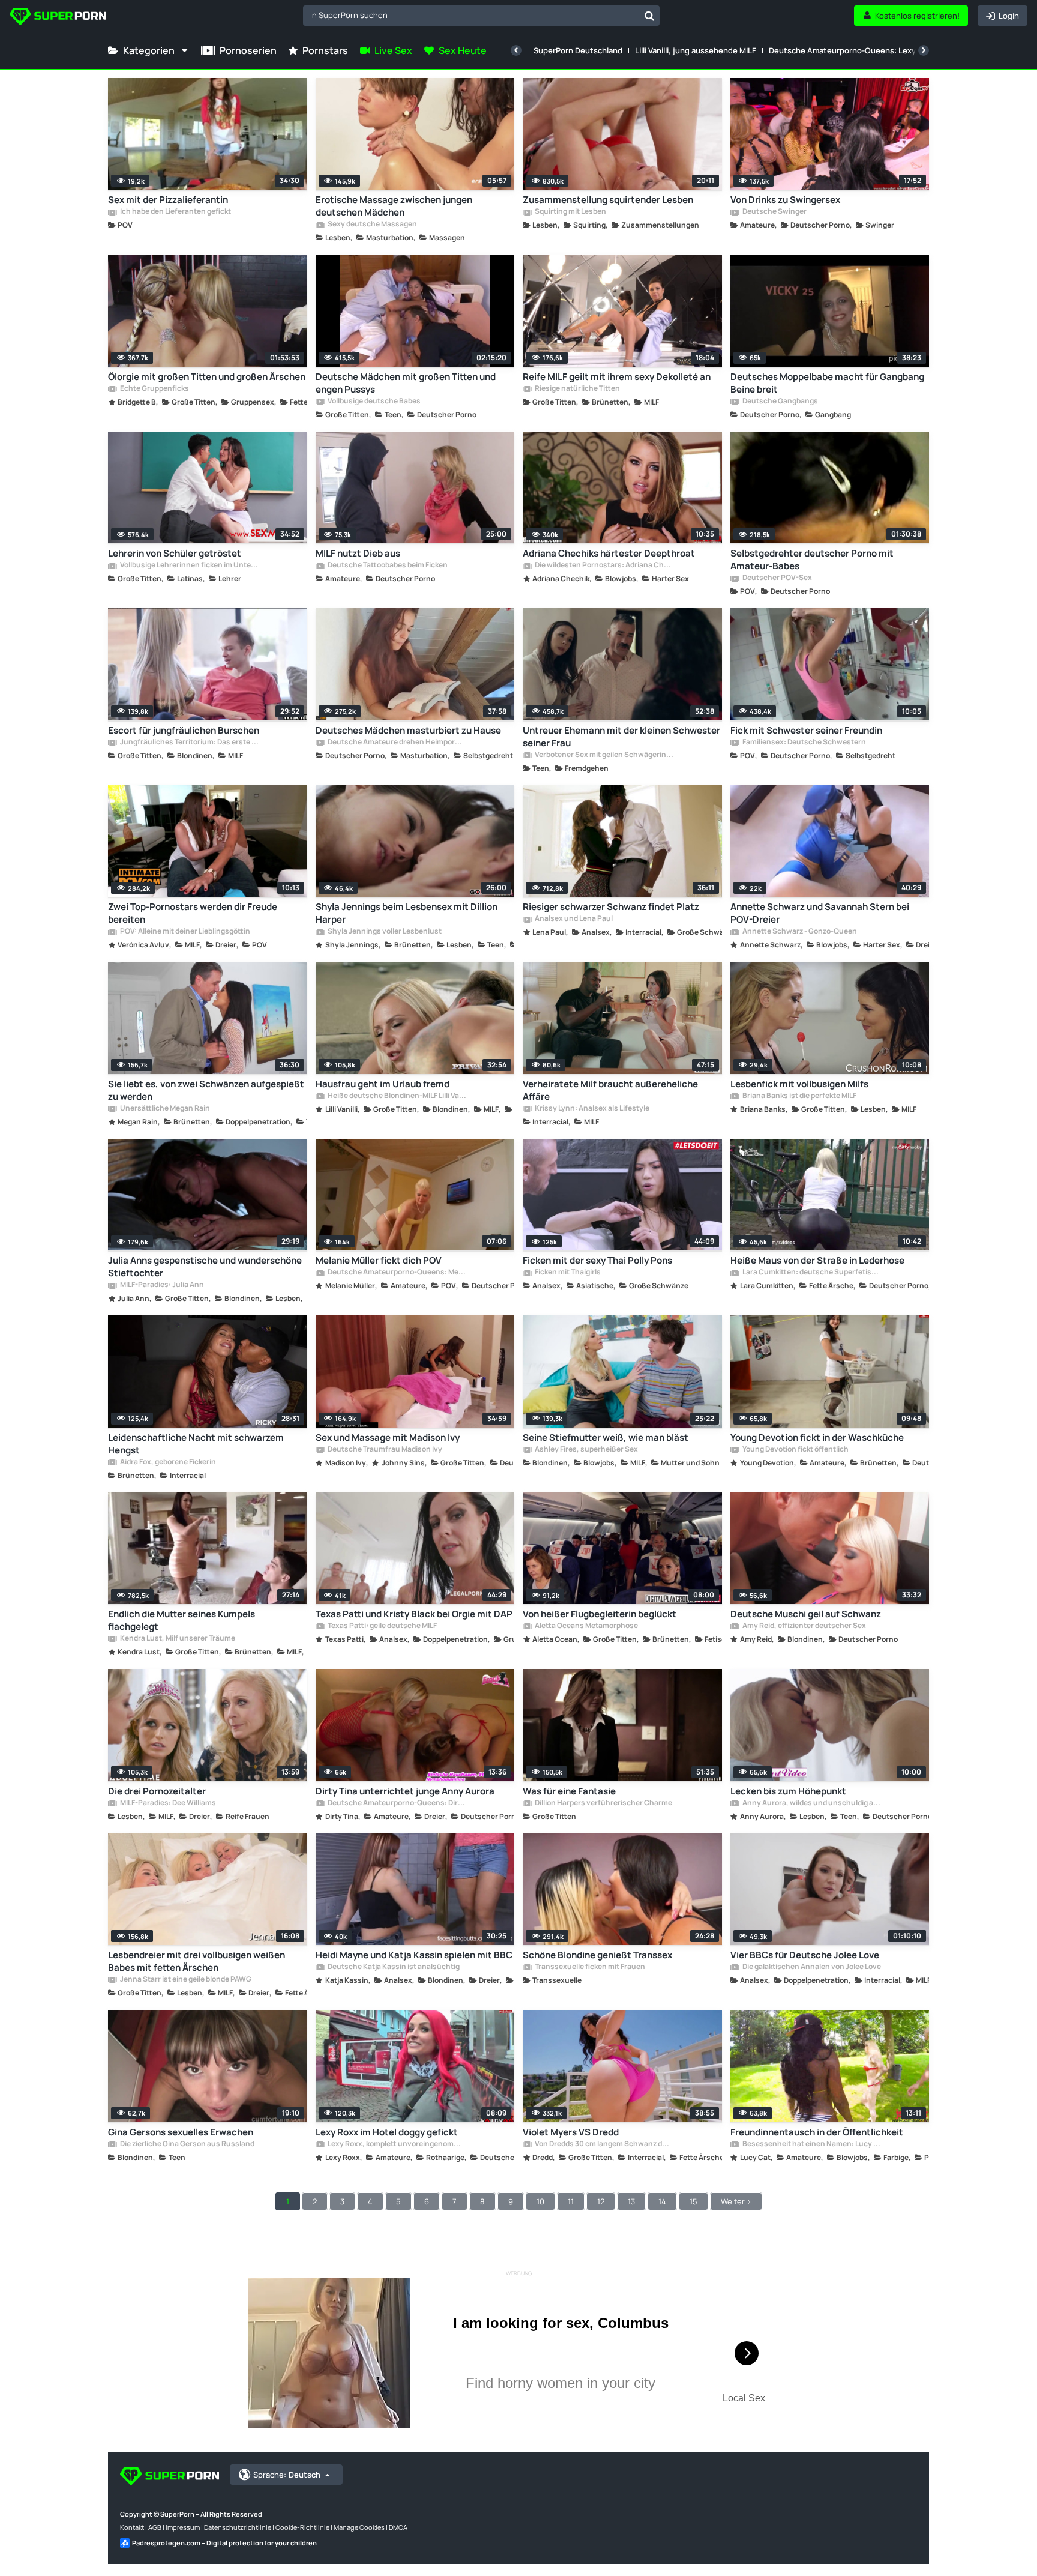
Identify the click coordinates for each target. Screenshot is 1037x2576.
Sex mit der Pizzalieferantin (168, 200)
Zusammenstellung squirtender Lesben (608, 200)
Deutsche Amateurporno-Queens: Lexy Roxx (852, 50)
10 (540, 2201)
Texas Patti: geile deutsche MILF (382, 1626)
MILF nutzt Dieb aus (358, 553)
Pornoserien (248, 50)
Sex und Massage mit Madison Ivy (388, 1437)
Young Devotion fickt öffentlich (795, 1450)
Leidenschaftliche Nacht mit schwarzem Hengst (196, 1444)
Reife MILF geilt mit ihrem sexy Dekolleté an (617, 377)
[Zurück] (516, 50)
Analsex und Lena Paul (573, 919)
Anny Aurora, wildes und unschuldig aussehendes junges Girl (811, 1803)
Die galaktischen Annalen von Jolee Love (811, 1967)
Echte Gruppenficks (154, 389)
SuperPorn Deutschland (578, 50)
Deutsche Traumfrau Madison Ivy (384, 1450)
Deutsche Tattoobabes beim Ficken (387, 566)
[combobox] (481, 16)
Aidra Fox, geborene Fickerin (167, 1462)
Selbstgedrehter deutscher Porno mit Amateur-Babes (812, 560)
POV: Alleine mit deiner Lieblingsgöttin (185, 932)
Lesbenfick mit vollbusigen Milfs (799, 1084)
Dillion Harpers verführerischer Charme (603, 1803)
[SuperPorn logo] (58, 18)
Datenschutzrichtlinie (238, 2527)
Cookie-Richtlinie (302, 2527)
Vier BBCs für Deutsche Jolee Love (805, 1955)
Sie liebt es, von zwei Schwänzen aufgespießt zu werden (206, 1090)
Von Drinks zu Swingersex (785, 200)
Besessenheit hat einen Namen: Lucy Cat (811, 2144)
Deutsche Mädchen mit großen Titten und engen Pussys (406, 383)
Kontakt (132, 2527)
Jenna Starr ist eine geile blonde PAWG (185, 1980)
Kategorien (149, 50)
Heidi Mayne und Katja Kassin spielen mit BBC (414, 1955)
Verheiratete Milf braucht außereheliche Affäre (610, 1090)
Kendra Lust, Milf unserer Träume (177, 1639)
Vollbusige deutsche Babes (374, 402)
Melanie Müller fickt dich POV (379, 1260)
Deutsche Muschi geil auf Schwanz (806, 1614)
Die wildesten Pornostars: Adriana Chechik (604, 566)
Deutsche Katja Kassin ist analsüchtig (393, 1967)
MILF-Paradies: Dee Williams (167, 1803)
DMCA (398, 2527)
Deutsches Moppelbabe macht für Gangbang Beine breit (827, 383)
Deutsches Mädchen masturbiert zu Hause (408, 730)
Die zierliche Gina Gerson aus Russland (187, 2144)
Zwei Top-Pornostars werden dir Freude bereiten (193, 913)
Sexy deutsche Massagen (372, 225)
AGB (155, 2527)
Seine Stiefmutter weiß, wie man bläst (606, 1437)
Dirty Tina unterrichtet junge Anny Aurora (405, 1791)
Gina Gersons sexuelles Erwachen (181, 2132)
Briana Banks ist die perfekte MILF (799, 1096)
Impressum (183, 2527)
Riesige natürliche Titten (577, 389)
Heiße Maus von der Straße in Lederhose (817, 1260)
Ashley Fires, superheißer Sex (586, 1450)
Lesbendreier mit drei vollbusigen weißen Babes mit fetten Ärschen (197, 1961)
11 (571, 2201)
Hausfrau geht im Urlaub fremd (383, 1084)
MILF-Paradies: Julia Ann (161, 1285)
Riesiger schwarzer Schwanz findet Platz (611, 907)
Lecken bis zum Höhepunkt (788, 1791)
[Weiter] (924, 50)
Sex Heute (463, 50)
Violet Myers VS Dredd (571, 2132)
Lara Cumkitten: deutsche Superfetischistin (811, 1273)
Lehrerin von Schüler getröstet (175, 553)
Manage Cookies (359, 2527)
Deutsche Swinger (774, 212)
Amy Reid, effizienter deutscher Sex (804, 1626)
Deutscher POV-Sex (777, 578)
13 (631, 2201)
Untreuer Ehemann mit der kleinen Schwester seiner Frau (621, 737)
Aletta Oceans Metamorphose (586, 1626)
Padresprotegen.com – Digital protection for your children (224, 2543)
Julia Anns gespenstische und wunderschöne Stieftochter (205, 1267)
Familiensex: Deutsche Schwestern (804, 743)
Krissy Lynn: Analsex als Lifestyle (591, 1109)
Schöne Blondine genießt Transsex (597, 1955)
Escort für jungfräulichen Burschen (184, 730)
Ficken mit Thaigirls (567, 1273)
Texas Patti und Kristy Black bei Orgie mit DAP (414, 1614)
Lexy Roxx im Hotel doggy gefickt (387, 2132)
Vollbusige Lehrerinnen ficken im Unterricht (189, 566)
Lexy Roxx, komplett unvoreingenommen (397, 2144)
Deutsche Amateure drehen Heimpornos (397, 743)
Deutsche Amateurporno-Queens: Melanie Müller (397, 1273)
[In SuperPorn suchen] (649, 16)
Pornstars (325, 50)
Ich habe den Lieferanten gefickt (175, 212)
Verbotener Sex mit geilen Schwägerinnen (604, 755)
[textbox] (471, 15)
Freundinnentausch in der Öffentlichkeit (817, 2132)
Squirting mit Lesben (570, 212)
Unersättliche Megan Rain (164, 1109)
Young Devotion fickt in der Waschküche (817, 1437)
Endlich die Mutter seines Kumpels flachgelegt (182, 1620)
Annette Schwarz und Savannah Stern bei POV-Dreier (820, 913)
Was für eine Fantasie (569, 1791)
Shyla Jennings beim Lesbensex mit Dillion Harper (407, 913)
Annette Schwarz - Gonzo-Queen (799, 932)
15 (693, 2201)
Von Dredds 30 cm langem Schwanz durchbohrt (604, 2144)
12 (601, 2201)
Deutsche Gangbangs (780, 402)
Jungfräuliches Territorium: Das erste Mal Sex (189, 743)
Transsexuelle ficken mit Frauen (589, 1967)
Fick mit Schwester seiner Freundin (806, 730)
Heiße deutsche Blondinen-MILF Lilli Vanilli (397, 1096)
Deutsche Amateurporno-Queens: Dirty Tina (397, 1803)
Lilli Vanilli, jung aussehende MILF (696, 50)
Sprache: (287, 2475)
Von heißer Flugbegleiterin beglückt (600, 1614)
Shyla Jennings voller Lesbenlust (384, 932)
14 (662, 2201)
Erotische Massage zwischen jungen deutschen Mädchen (394, 206)
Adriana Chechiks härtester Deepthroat (609, 553)
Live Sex (393, 50)
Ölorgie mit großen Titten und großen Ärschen (207, 377)
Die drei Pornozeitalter (157, 1791)
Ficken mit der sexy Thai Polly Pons (597, 1260)
